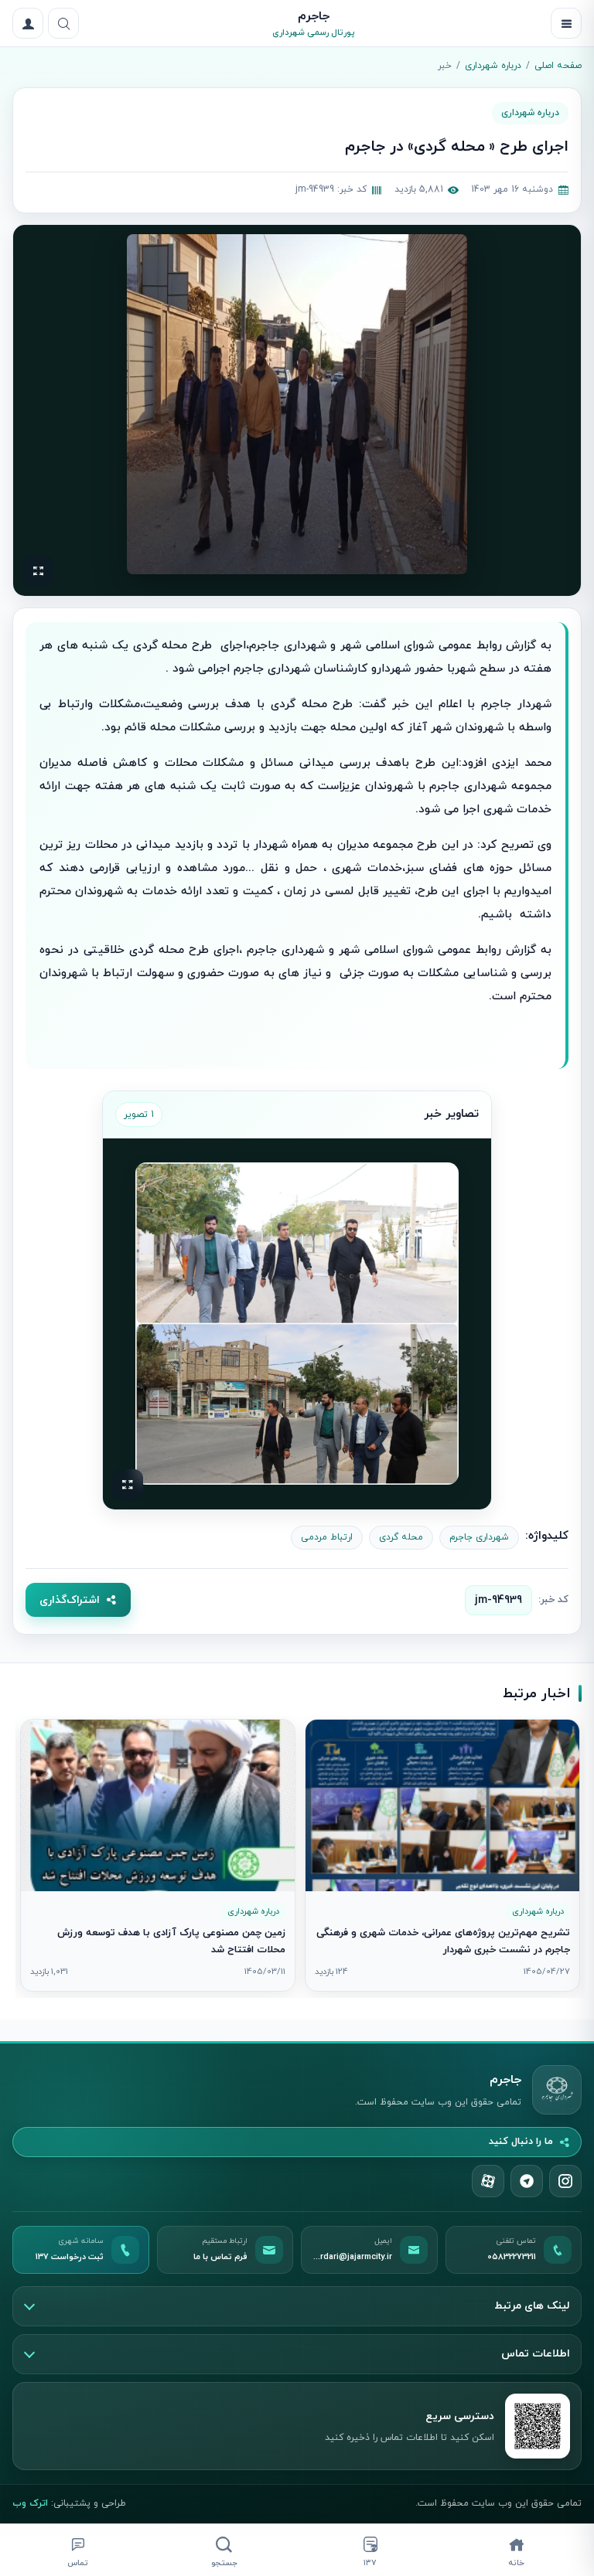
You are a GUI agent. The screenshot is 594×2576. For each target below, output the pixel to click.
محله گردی (401, 1537)
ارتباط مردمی (327, 1537)
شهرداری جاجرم (479, 1537)
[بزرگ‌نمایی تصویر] (297, 404)
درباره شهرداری (493, 66)
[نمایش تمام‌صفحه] (38, 571)
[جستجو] (63, 23)
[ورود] (28, 23)
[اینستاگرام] (565, 2181)
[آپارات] (488, 2181)
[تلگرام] (527, 2181)
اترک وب (30, 2503)
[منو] (566, 23)
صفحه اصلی (558, 66)
